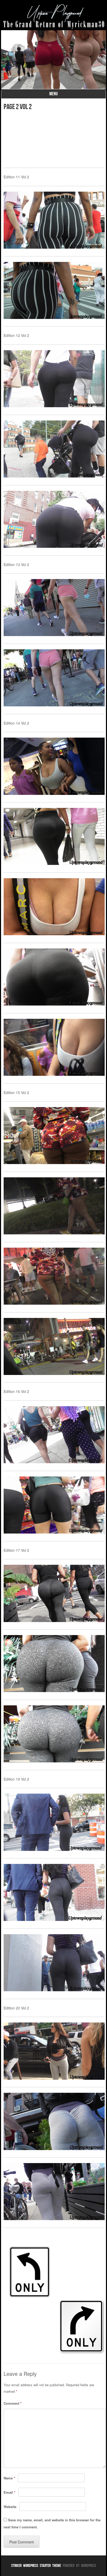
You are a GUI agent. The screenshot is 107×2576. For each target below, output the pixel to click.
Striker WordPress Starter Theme (36, 2565)
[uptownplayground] (53, 16)
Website (10, 2507)
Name (9, 2478)
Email (9, 2492)
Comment (13, 2403)
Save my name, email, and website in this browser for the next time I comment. (52, 2523)
